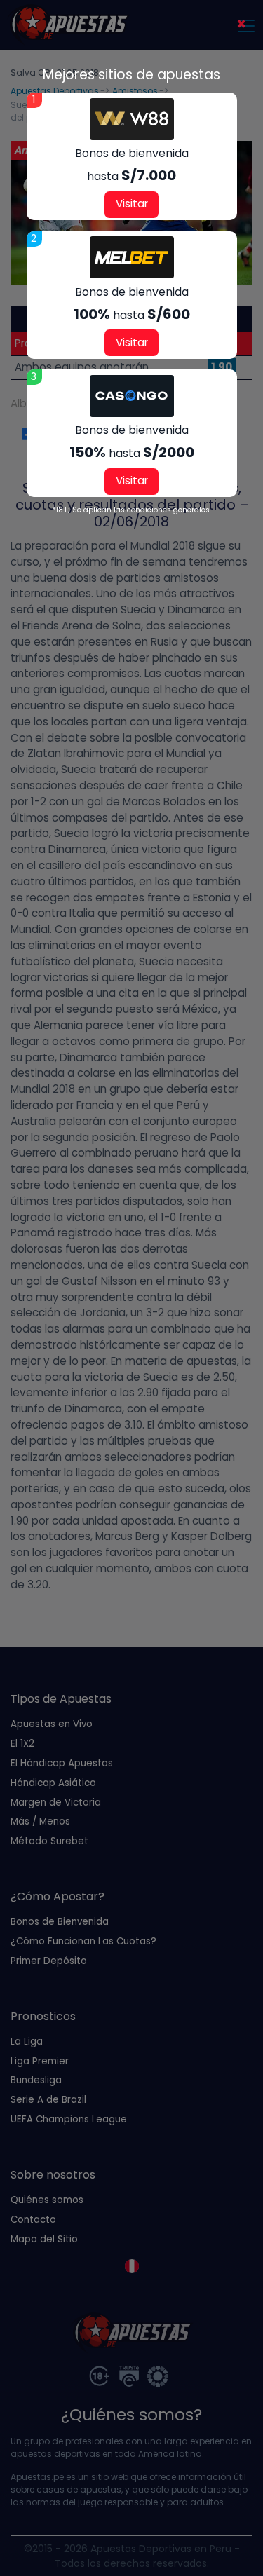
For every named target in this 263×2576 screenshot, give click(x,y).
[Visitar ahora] (132, 119)
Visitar (132, 204)
